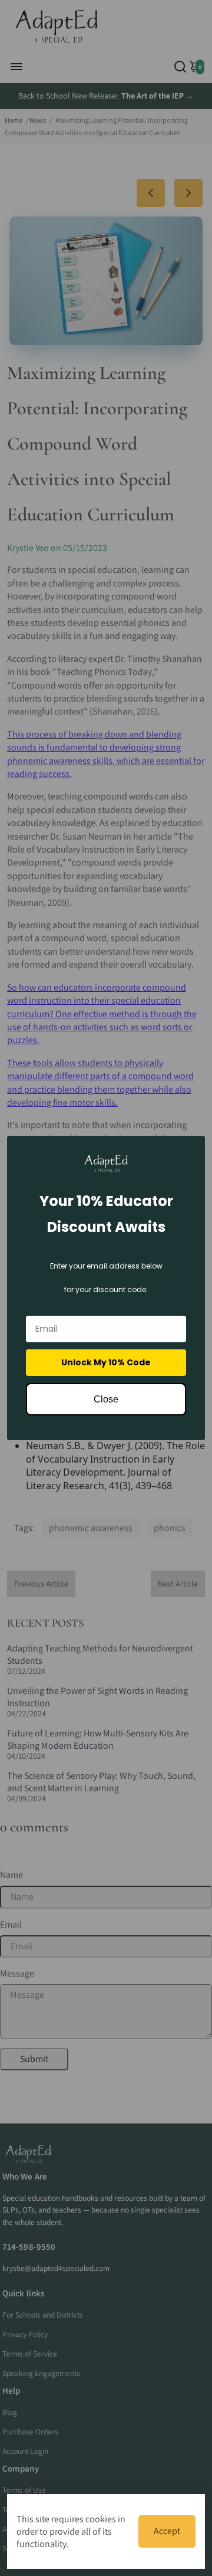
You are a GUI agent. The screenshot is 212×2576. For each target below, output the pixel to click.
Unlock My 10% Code (106, 1362)
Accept (167, 2531)
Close (106, 1399)
